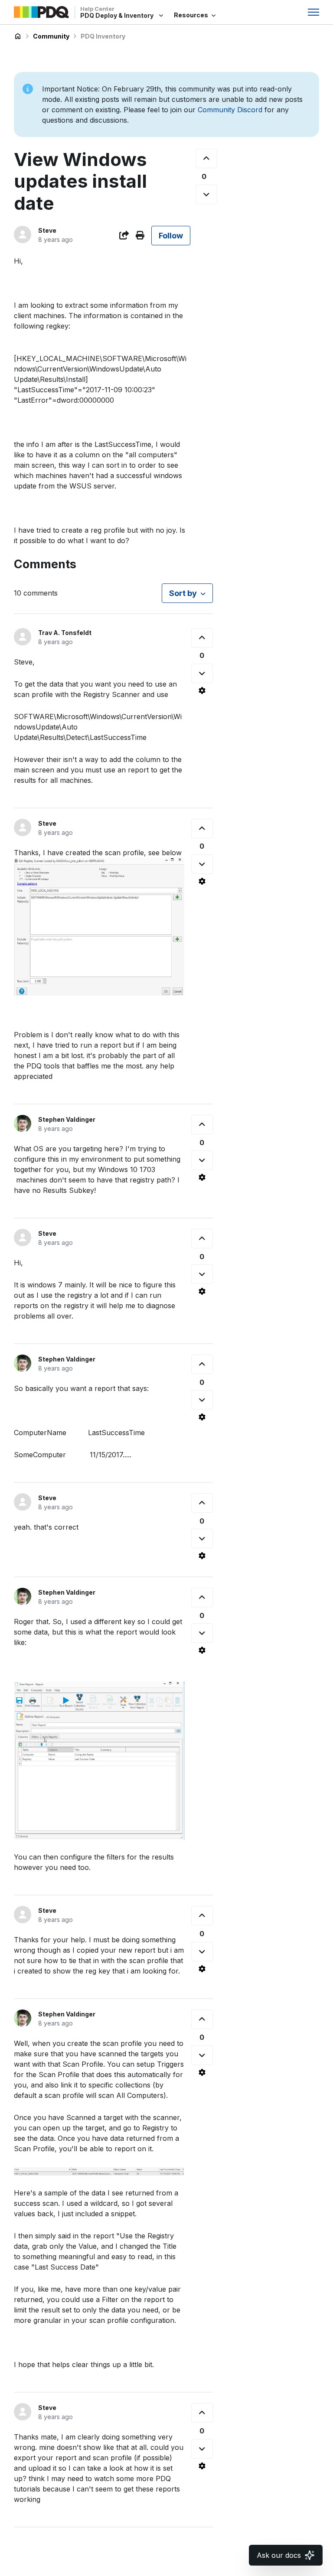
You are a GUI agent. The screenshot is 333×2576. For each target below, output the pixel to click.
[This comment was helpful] (202, 638)
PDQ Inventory (103, 36)
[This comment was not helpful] (202, 673)
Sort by (183, 593)
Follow (171, 236)
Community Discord (230, 110)
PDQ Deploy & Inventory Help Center (18, 36)
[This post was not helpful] (206, 194)
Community (51, 36)
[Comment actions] (202, 690)
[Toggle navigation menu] (313, 12)
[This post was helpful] (206, 158)
